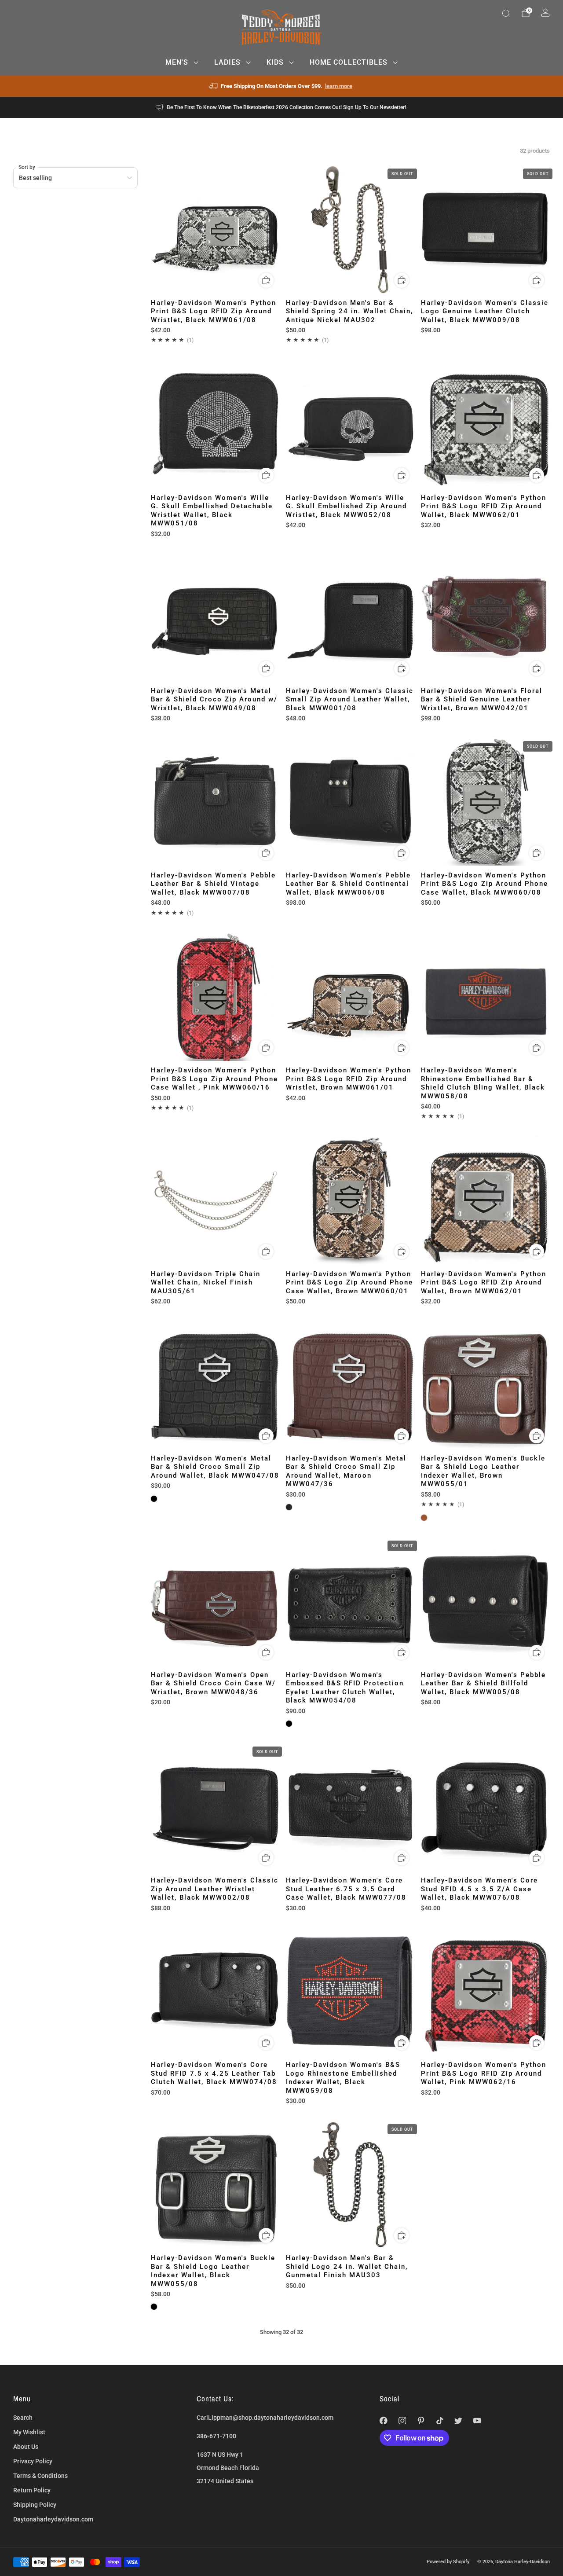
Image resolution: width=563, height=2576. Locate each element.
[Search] (506, 13)
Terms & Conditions (40, 2476)
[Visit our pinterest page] (421, 2420)
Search (23, 2418)
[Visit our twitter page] (459, 2420)
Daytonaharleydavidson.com (53, 2519)
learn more (339, 86)
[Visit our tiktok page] (440, 2420)
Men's (177, 62)
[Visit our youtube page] (477, 2420)
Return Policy (32, 2490)
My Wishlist (29, 2432)
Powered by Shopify (448, 2561)
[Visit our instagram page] (402, 2420)
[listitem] (282, 86)
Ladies (227, 62)
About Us (26, 2447)
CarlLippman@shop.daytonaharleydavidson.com (265, 2418)
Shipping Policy (35, 2505)
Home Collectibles (349, 62)
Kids (275, 62)
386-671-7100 (216, 2436)
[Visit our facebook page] (384, 2420)
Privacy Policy (33, 2461)
